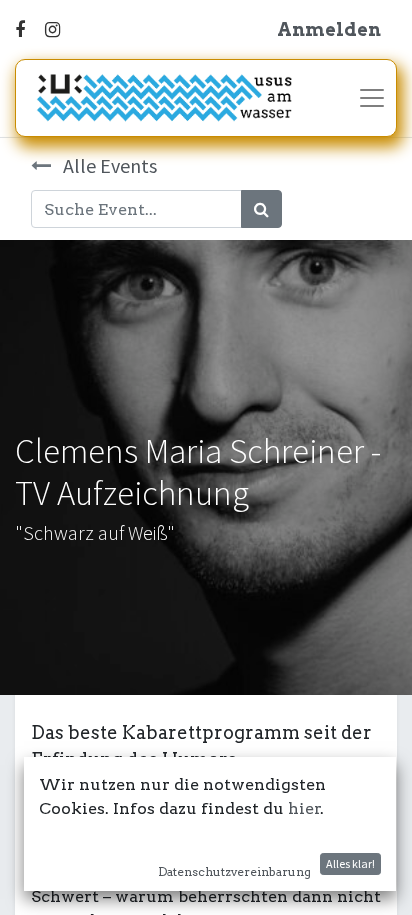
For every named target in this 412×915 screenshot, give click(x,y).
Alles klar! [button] (350, 863)
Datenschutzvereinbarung (234, 871)
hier (304, 808)
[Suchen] (261, 209)
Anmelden (329, 29)
